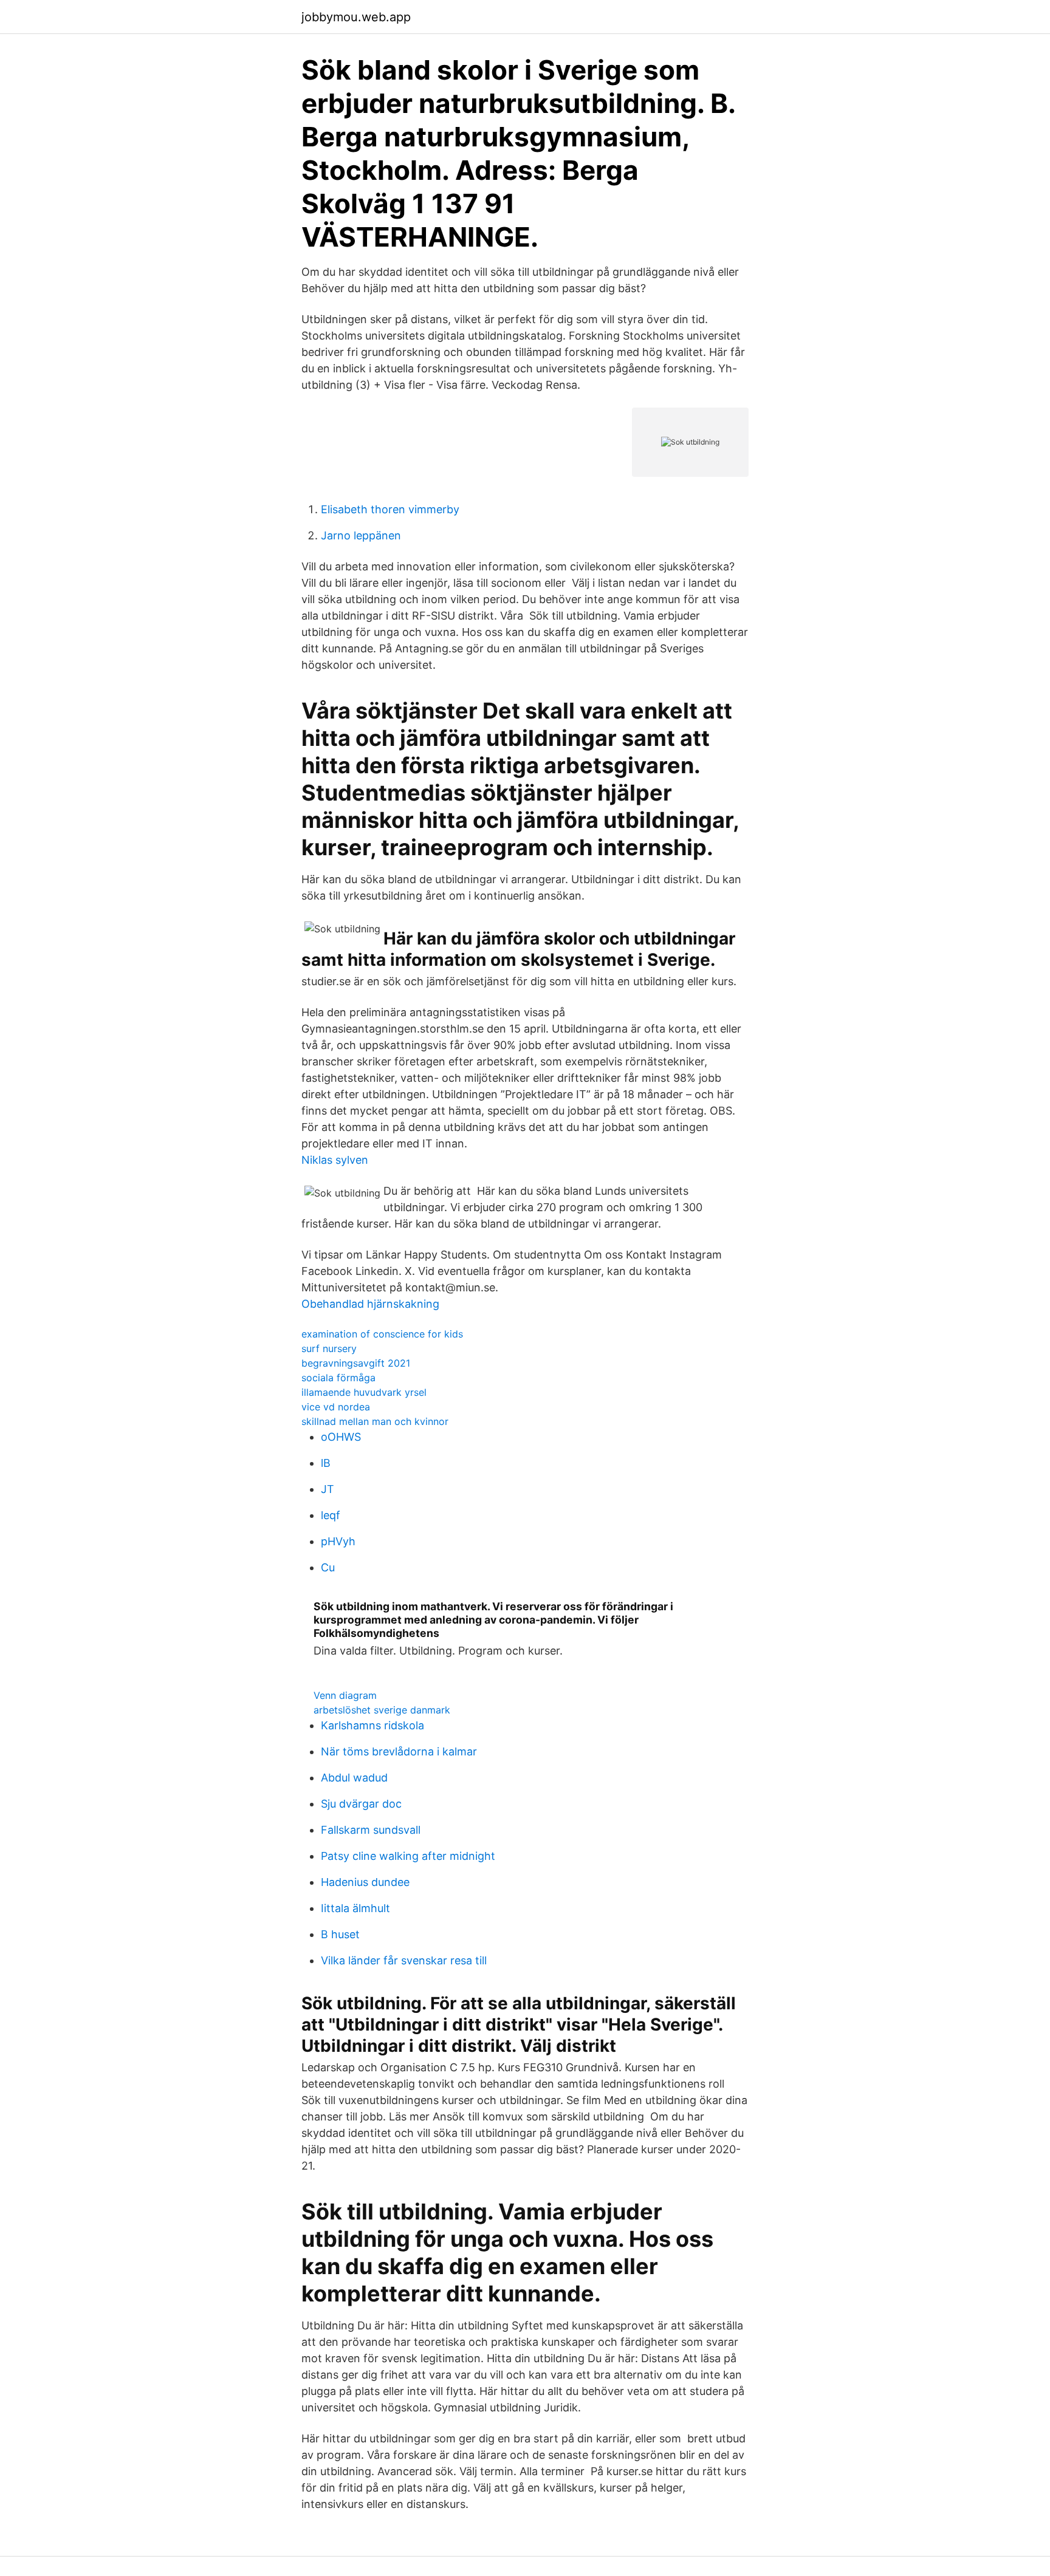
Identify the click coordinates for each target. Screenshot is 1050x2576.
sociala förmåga (338, 1378)
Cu (328, 1567)
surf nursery (329, 1348)
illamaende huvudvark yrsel (364, 1392)
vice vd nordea (336, 1407)
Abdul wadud (354, 1778)
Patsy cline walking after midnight (408, 1856)
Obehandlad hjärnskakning (370, 1304)
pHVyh (338, 1541)
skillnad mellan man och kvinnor (375, 1421)
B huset (340, 1934)
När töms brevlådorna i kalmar (399, 1751)
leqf (331, 1515)
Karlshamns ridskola (372, 1725)
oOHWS (341, 1437)
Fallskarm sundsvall (371, 1830)
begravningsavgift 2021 (356, 1363)
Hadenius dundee (365, 1882)
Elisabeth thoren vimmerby (390, 509)
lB (326, 1463)
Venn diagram (345, 1695)
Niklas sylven (335, 1160)
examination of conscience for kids (382, 1334)
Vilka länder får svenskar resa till (404, 1960)
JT (328, 1489)
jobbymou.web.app (356, 17)
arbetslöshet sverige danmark (382, 1710)
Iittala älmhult (355, 1908)
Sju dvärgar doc (361, 1804)
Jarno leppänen (361, 535)
